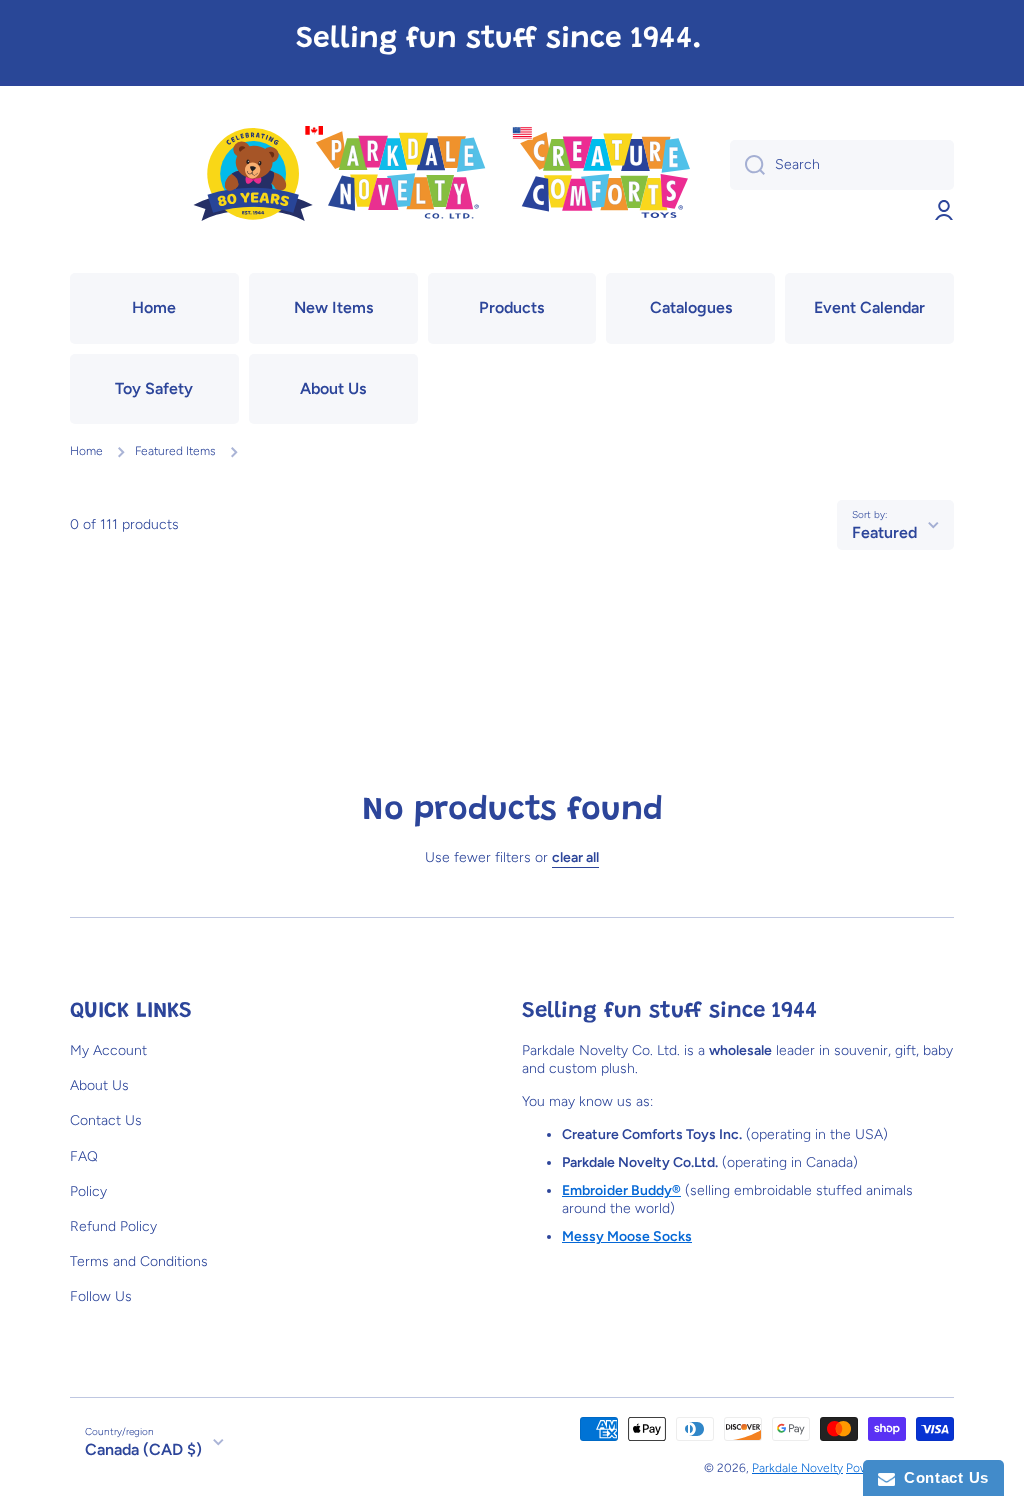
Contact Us (106, 1120)
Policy (88, 1191)
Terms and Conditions (139, 1261)
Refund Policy (113, 1226)
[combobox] (842, 165)
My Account (108, 1050)
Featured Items (175, 451)
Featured (884, 532)
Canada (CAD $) (143, 1449)
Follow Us (101, 1296)
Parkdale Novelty (797, 1468)
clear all (575, 857)
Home (86, 451)
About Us (99, 1085)
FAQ (84, 1156)
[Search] (747, 165)
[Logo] (440, 175)
